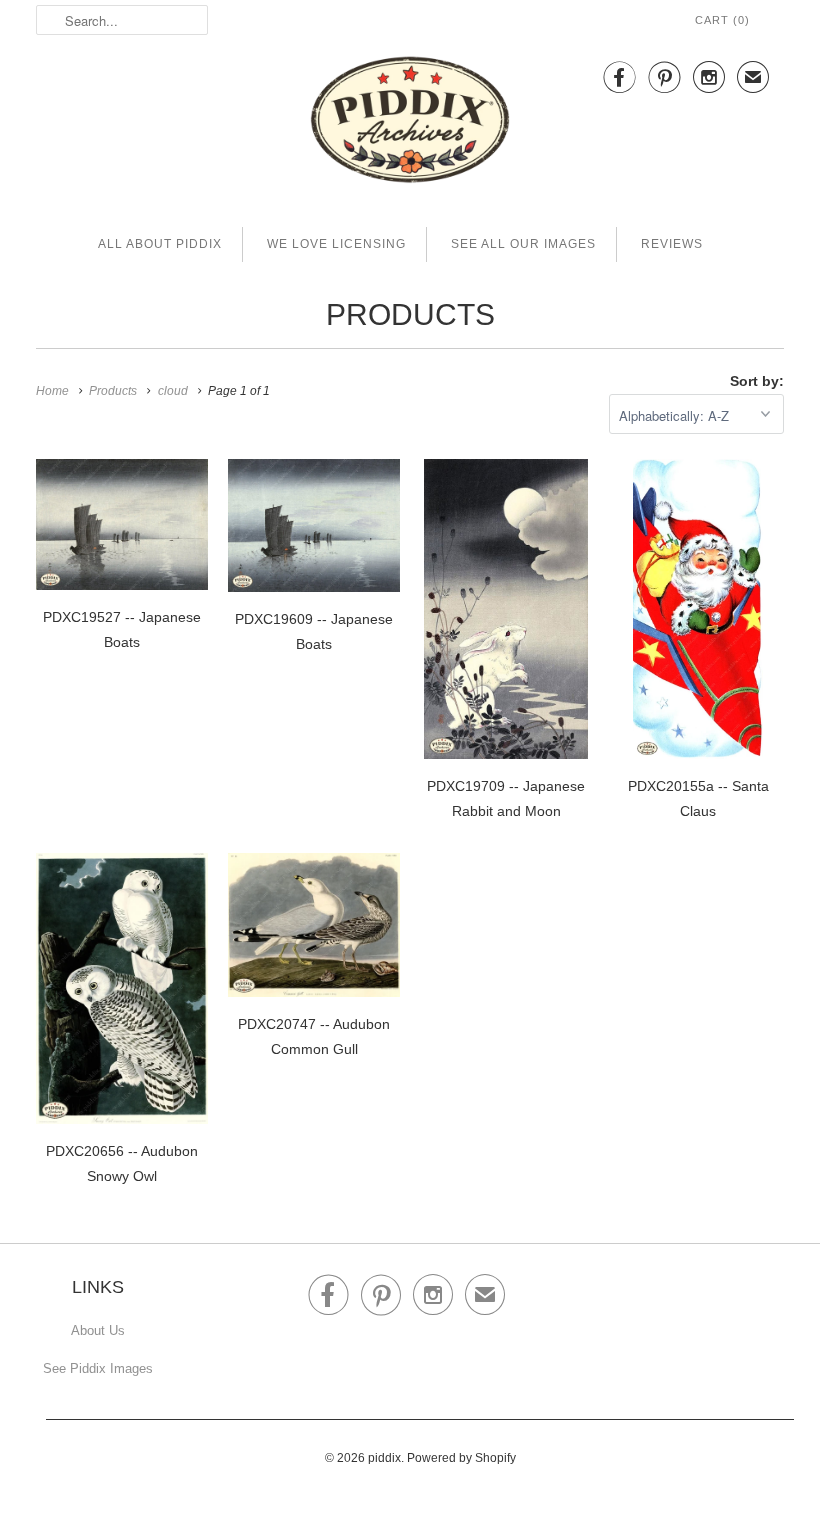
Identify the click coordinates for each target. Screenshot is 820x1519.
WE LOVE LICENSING (336, 244)
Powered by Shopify (461, 1458)
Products (410, 314)
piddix (384, 1458)
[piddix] (410, 123)
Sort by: (757, 381)
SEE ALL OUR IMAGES (523, 244)
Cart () (722, 20)
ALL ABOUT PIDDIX (160, 244)
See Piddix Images (98, 1368)
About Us (98, 1330)
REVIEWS (672, 244)
